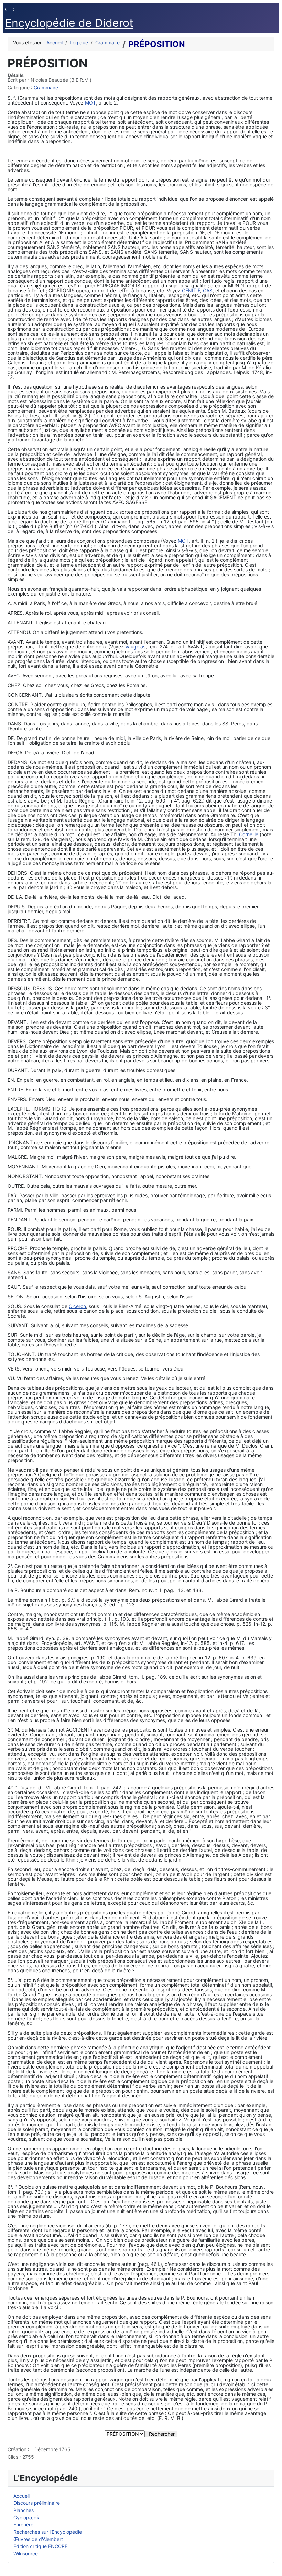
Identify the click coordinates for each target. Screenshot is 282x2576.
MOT (90, 103)
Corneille (249, 834)
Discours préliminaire (37, 2503)
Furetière (23, 2525)
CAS (208, 290)
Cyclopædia (27, 2517)
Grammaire (46, 88)
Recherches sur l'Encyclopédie (48, 2532)
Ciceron (77, 1306)
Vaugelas (135, 647)
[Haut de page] (274, 2568)
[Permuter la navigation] (10, 9)
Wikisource (26, 2553)
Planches (24, 2510)
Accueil (21, 2496)
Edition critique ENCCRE (40, 2546)
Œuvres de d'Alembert (38, 2539)
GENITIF (191, 290)
